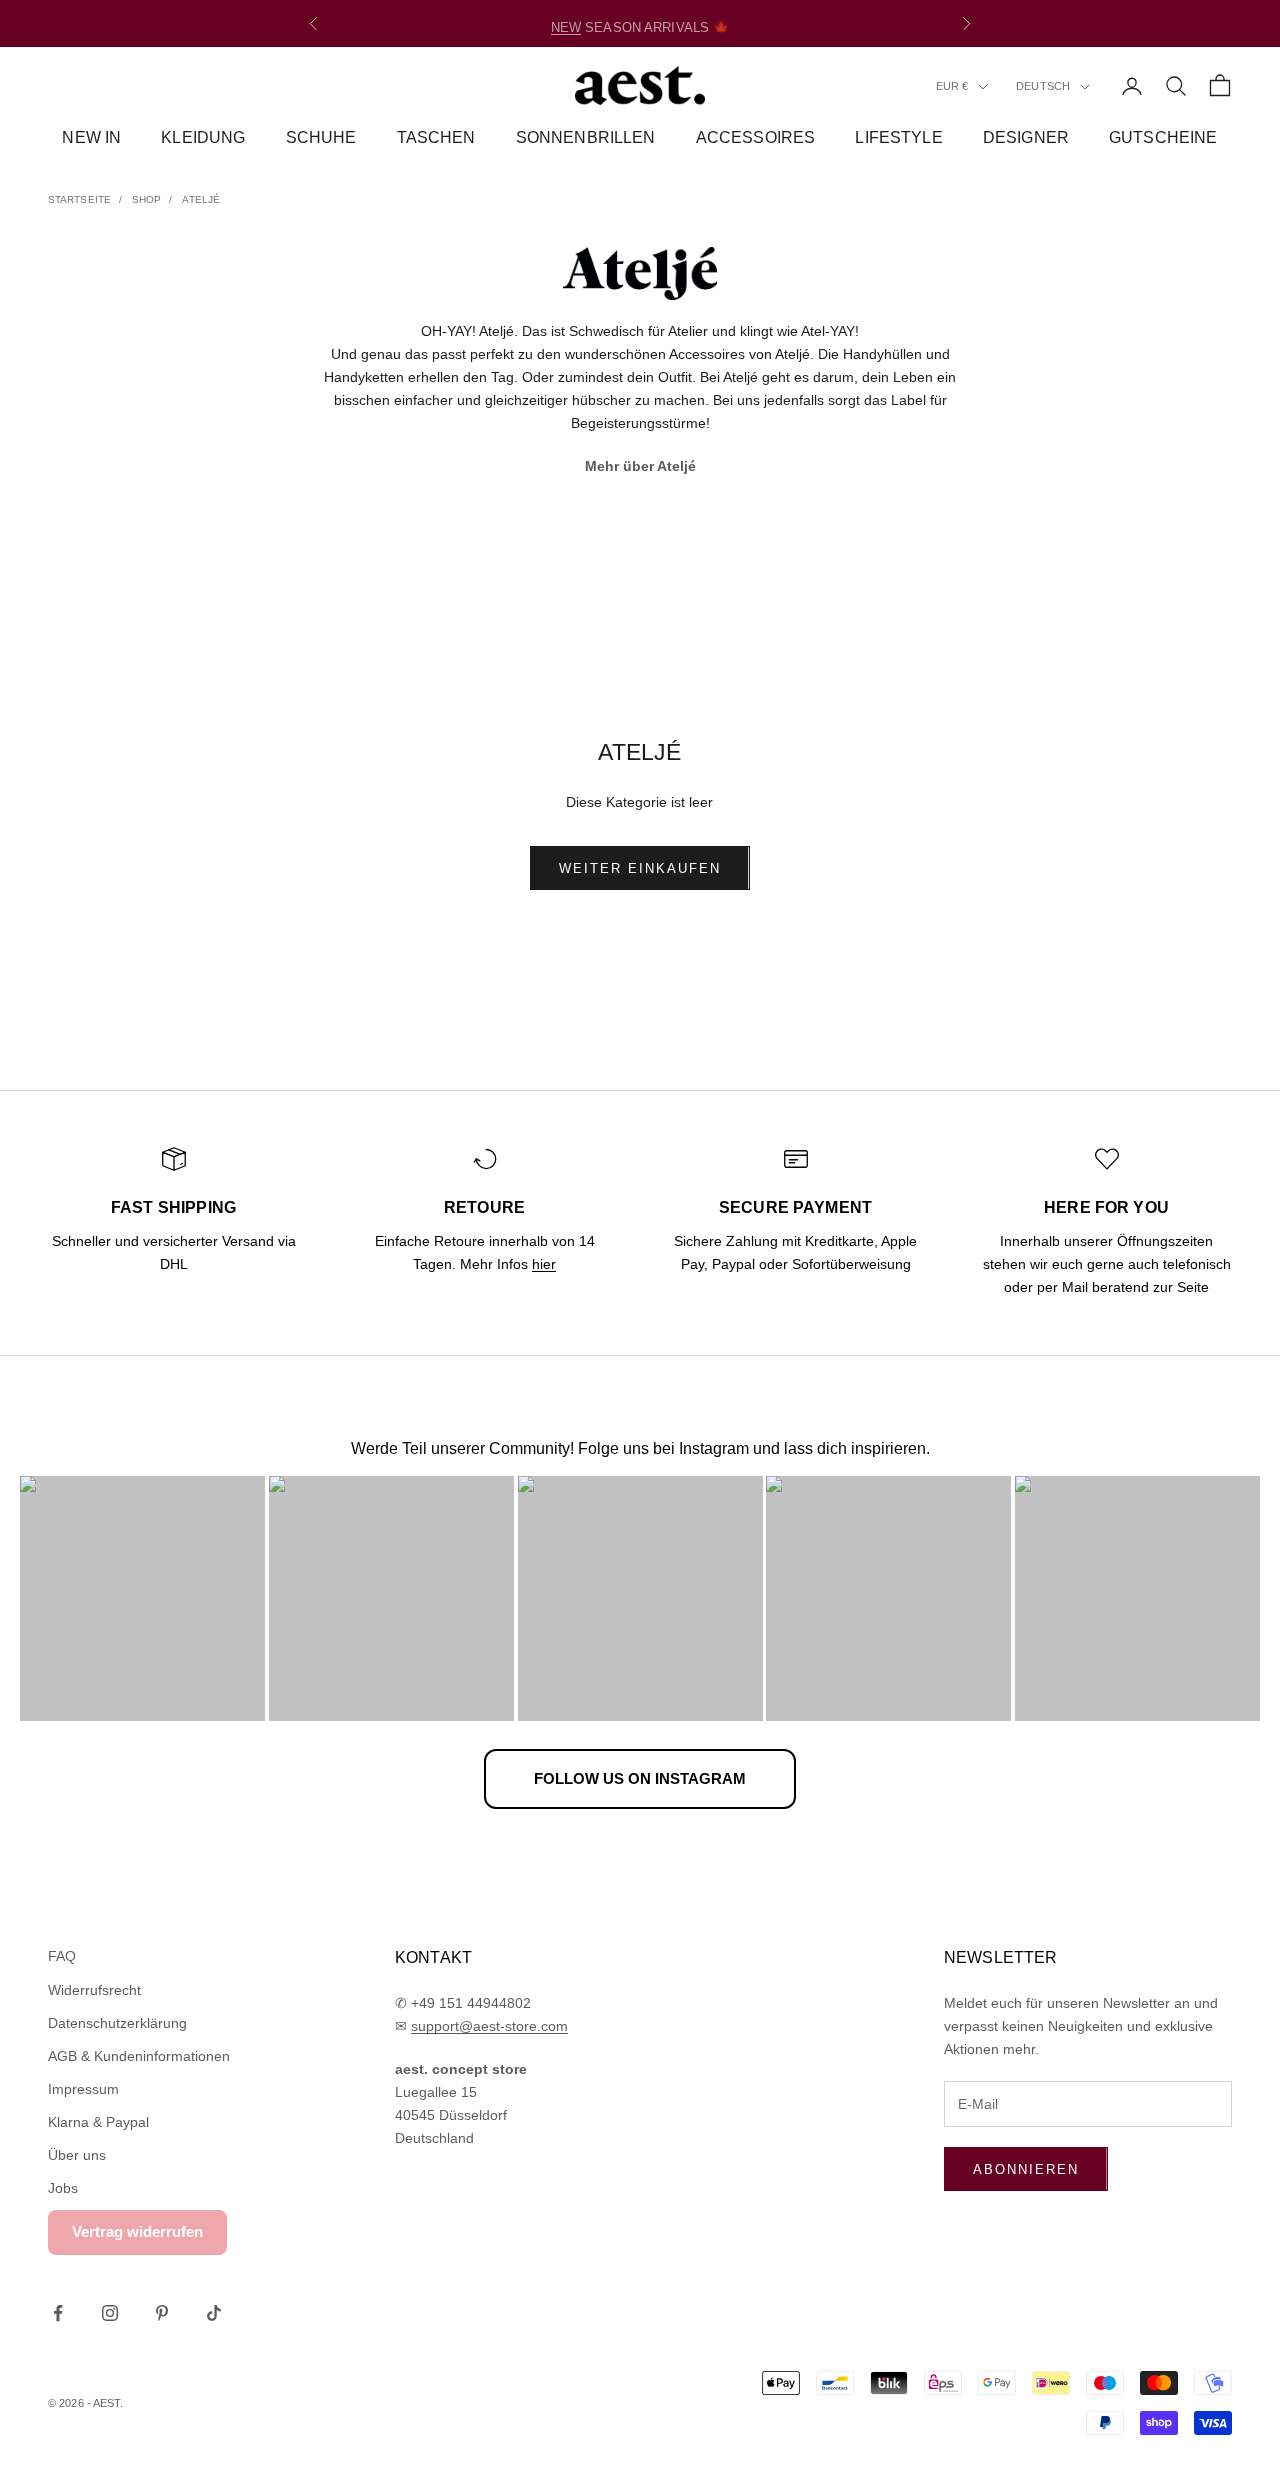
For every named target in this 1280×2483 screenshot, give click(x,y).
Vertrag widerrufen (137, 2231)
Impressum (83, 2089)
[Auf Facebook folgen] (58, 2313)
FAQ (62, 1956)
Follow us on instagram (640, 1778)
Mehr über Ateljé (640, 466)
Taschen (436, 137)
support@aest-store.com (489, 2026)
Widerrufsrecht (94, 1990)
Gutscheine (1163, 137)
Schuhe (321, 137)
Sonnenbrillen (586, 137)
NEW (566, 23)
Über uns (77, 2155)
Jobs (63, 2188)
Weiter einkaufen (639, 868)
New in (91, 137)
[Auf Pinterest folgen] (162, 2313)
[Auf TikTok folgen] (214, 2313)
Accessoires (756, 137)
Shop (146, 199)
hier (544, 1264)
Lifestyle (898, 137)
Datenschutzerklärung (117, 2023)
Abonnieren (1026, 2169)
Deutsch (1043, 87)
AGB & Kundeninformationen (139, 2056)
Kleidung (203, 137)
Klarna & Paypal (98, 2122)
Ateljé (201, 199)
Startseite (79, 199)
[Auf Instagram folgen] (110, 2313)
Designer (1026, 137)
